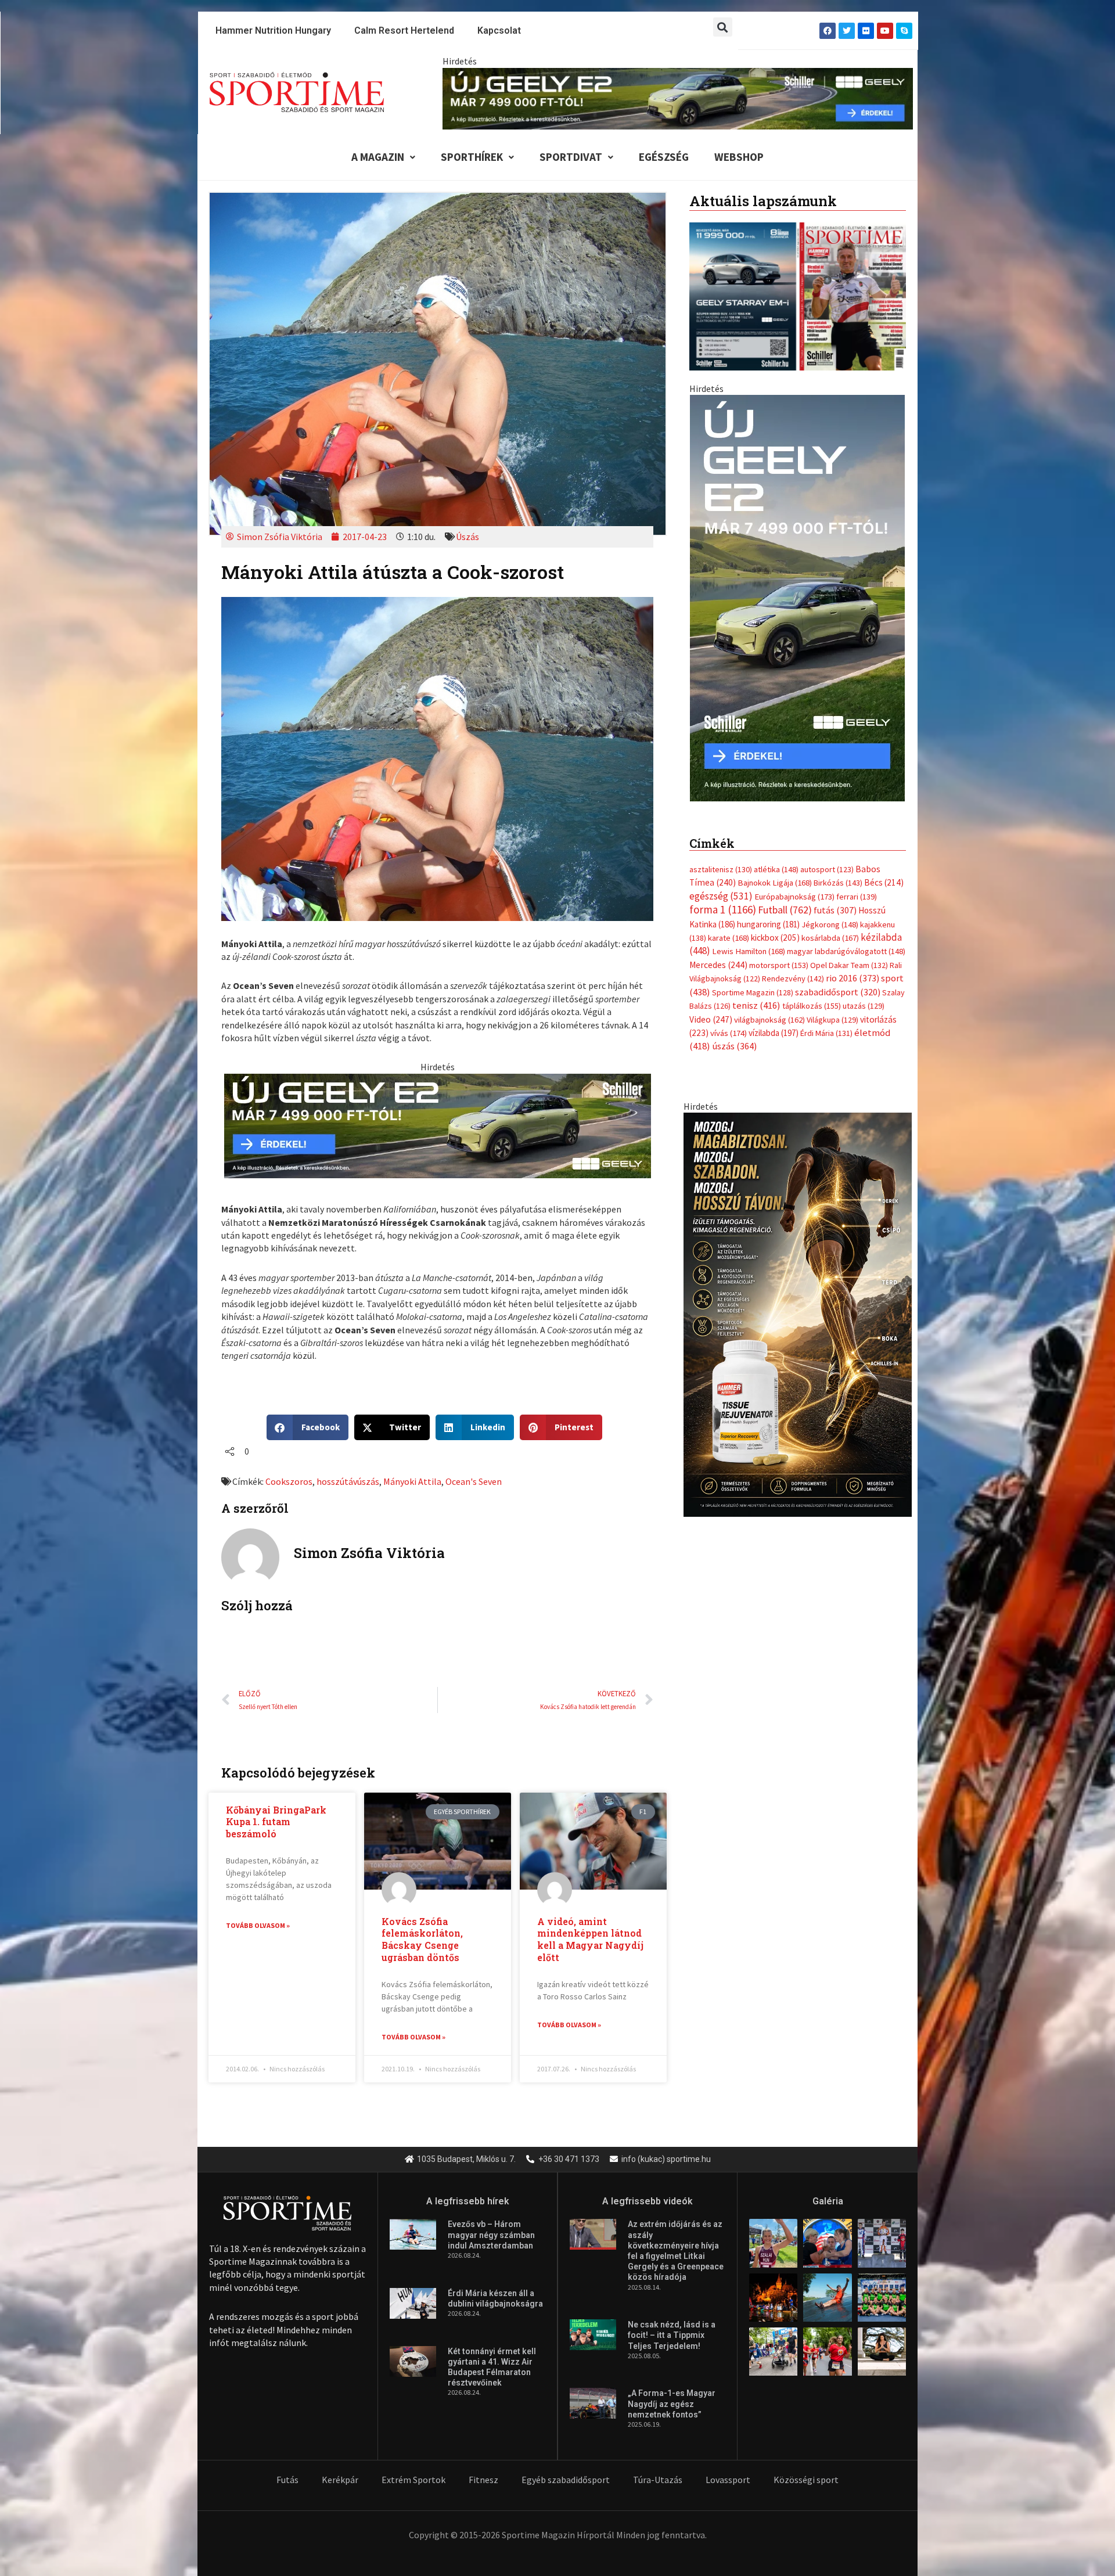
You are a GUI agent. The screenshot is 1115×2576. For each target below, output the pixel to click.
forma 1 (723, 898)
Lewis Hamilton (749, 940)
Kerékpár (340, 2480)
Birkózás (838, 871)
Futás (287, 2480)
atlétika (776, 858)
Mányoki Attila (412, 1481)
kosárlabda (830, 926)
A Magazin (378, 157)
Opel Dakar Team (849, 953)
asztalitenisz (721, 858)
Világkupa (832, 1008)
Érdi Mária (826, 1021)
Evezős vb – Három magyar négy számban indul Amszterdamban (491, 2235)
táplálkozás (812, 994)
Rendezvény (793, 967)
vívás (729, 1021)
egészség (721, 884)
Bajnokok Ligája (775, 871)
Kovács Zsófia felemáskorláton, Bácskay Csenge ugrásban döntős (422, 1939)
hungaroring (768, 912)
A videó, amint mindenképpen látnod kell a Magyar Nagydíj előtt (590, 1939)
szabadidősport (838, 980)
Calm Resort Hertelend (404, 30)
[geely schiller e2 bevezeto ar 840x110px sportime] (678, 98)
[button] (723, 27)
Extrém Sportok (413, 2480)
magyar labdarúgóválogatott (846, 940)
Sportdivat (571, 157)
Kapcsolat (499, 30)
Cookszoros (289, 1481)
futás (835, 898)
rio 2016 (853, 966)
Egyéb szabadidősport (566, 2480)
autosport (827, 858)
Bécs (884, 871)
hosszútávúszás (348, 1481)
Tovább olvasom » (258, 1925)
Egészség (664, 157)
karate (729, 926)
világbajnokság (769, 1008)
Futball (785, 898)
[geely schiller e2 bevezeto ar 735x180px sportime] (438, 1125)
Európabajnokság (794, 884)
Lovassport (728, 2480)
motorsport (779, 953)
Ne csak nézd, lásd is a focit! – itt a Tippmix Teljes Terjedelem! (672, 2335)
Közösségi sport (806, 2480)
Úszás (467, 537)
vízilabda (774, 1021)
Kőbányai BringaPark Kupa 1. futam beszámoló (276, 1822)
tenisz (756, 994)
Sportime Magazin (753, 980)
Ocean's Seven (474, 1481)
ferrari (857, 884)
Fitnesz (483, 2480)
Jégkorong (830, 912)
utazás (864, 994)
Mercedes (718, 953)
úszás (734, 1034)
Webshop (739, 157)
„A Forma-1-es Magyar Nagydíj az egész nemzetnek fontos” (672, 2404)
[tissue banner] (798, 1301)
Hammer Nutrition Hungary (273, 30)
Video (711, 1007)
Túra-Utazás (658, 2480)
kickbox (775, 926)
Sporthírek (472, 157)
